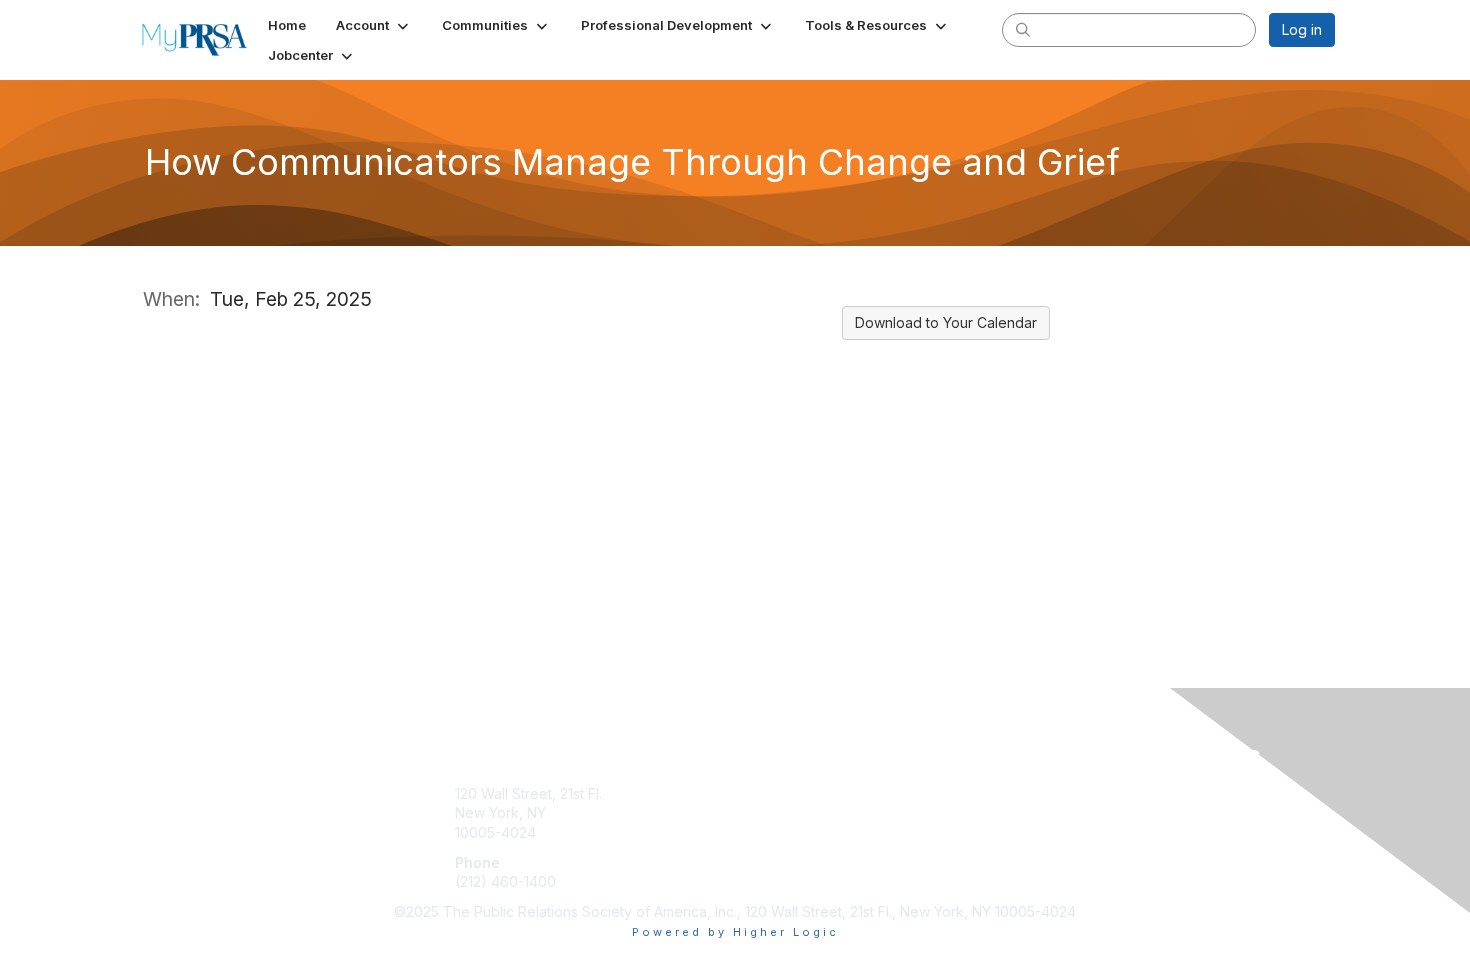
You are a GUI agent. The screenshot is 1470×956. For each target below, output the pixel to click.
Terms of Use (1076, 812)
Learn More (781, 812)
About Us (1062, 793)
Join (757, 793)
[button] (374, 25)
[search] (1023, 29)
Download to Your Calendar (946, 322)
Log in (1302, 29)
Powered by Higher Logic (735, 932)
